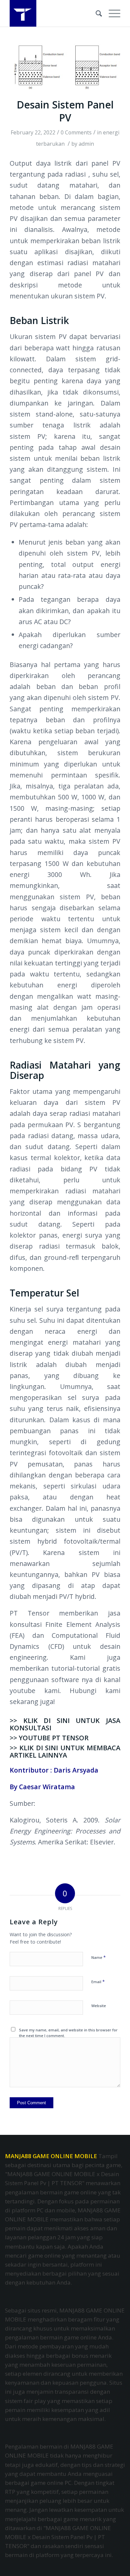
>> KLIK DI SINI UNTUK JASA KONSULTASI (65, 1724)
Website (99, 2006)
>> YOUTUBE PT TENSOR (49, 1738)
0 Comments (76, 132)
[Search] (95, 13)
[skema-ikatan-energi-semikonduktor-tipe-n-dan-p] (65, 67)
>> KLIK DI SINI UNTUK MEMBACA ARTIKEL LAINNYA (65, 1751)
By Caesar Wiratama (42, 1787)
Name (98, 1957)
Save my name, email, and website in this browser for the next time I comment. (68, 2033)
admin (86, 144)
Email (98, 1981)
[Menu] (111, 13)
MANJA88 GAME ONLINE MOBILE (51, 2156)
